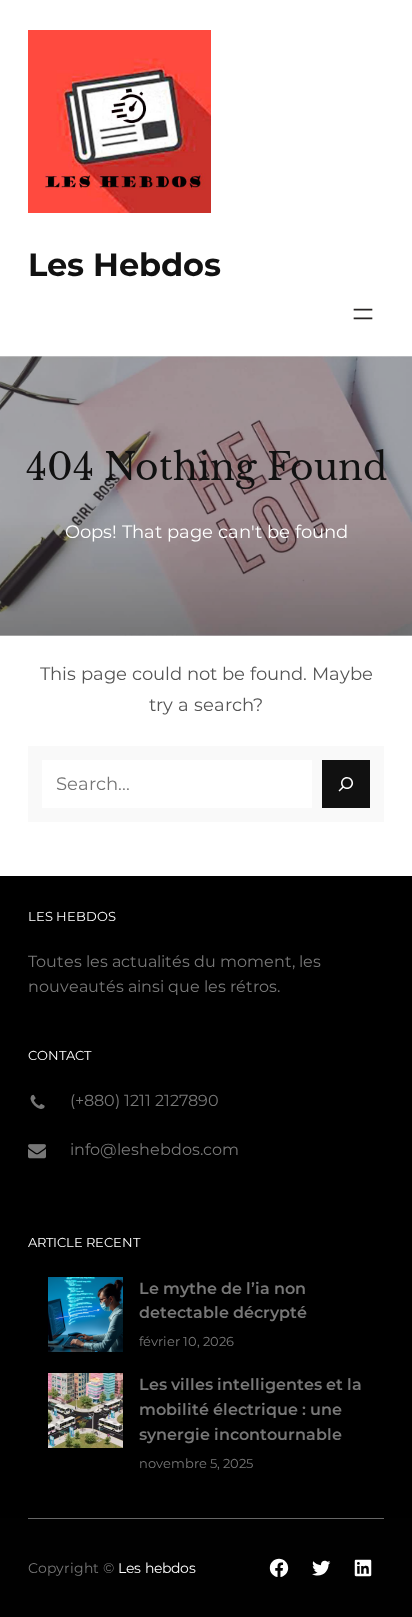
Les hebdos (124, 264)
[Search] (346, 784)
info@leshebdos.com (154, 1149)
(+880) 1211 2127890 (144, 1100)
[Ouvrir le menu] (363, 314)
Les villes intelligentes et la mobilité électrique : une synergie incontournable (250, 1409)
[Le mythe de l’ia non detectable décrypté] (85, 1318)
